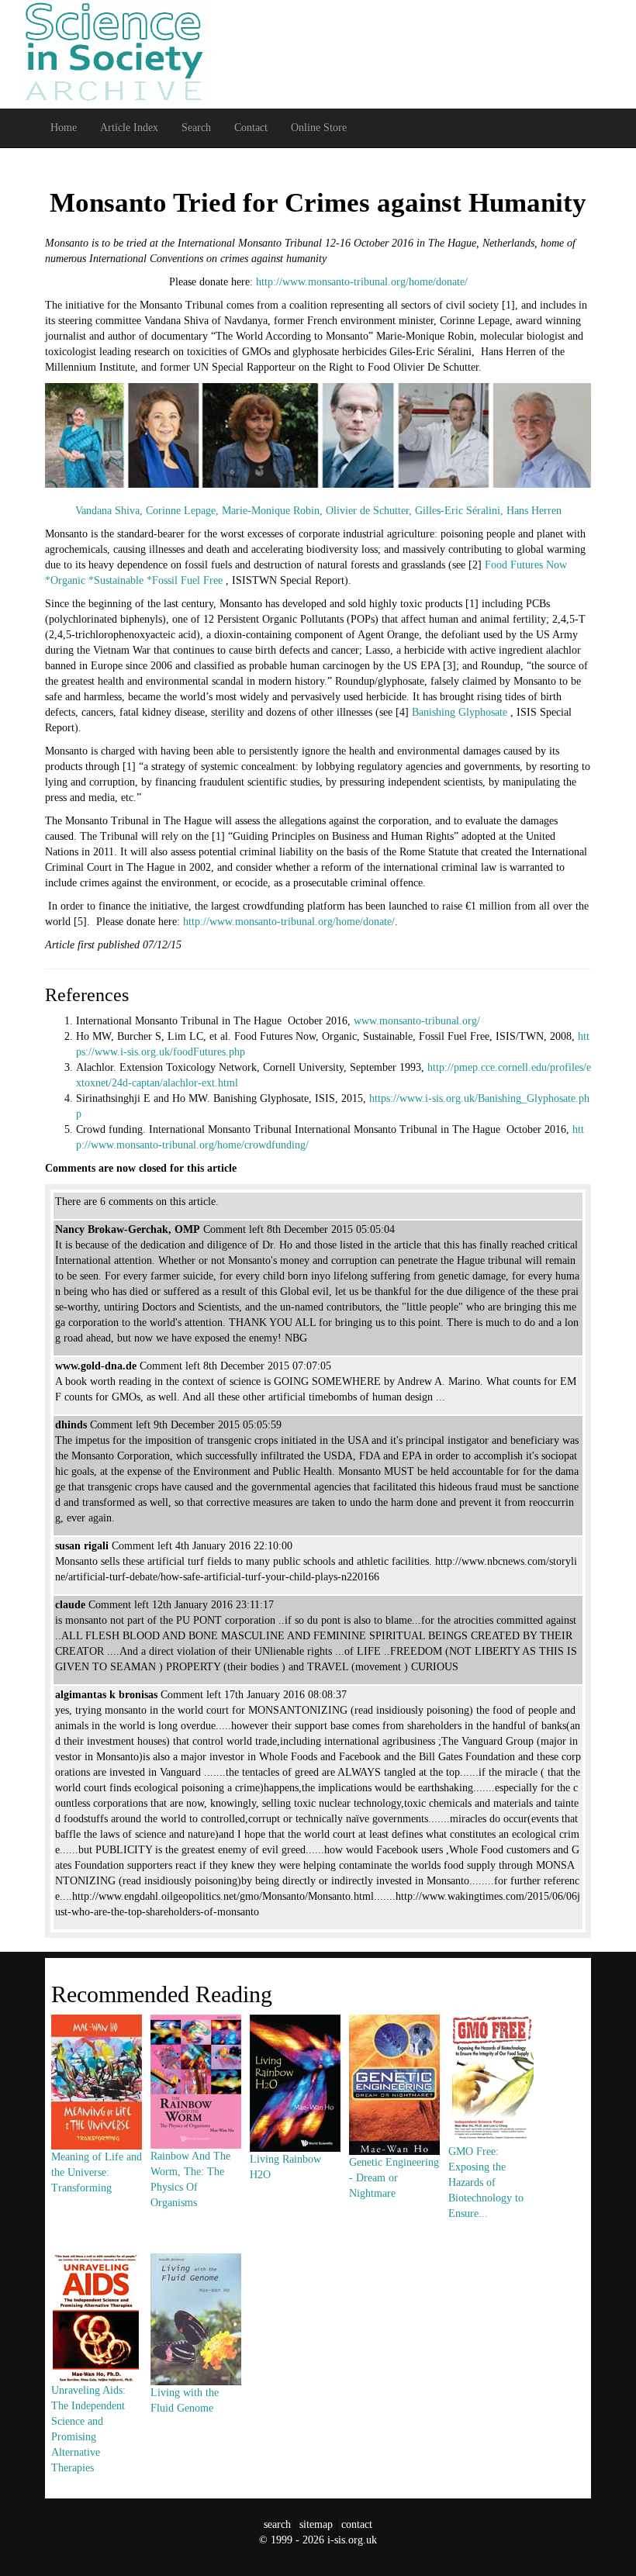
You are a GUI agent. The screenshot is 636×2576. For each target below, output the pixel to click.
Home (64, 128)
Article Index (129, 128)
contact (357, 2524)
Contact (251, 128)
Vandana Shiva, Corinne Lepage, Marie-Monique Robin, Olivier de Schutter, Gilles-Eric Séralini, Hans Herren (318, 511)
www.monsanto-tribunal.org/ (417, 1021)
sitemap (316, 2524)
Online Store (319, 128)
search (277, 2524)
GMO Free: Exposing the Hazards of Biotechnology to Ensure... (486, 2182)
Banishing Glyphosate (461, 712)
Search (196, 128)
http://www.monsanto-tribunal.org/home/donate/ (362, 282)
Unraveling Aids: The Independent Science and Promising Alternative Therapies (88, 2429)
